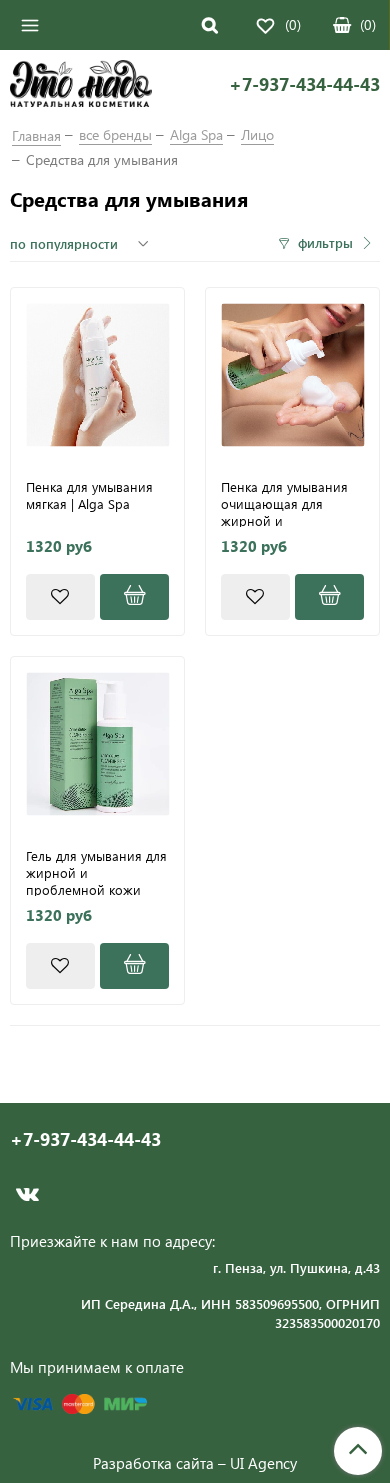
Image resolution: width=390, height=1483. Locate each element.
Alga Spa (196, 134)
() (368, 24)
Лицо (257, 134)
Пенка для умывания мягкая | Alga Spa (89, 495)
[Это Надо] (81, 86)
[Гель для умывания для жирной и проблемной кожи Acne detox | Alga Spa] (97, 743)
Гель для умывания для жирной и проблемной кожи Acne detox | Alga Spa (96, 872)
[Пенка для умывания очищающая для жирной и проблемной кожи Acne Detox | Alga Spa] (292, 374)
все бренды (115, 134)
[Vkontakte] (27, 1194)
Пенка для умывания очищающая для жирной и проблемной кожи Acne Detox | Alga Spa (285, 503)
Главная (36, 135)
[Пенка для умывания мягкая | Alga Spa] (97, 374)
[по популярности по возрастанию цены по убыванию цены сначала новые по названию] (82, 244)
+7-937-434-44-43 (304, 84)
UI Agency (263, 1463)
